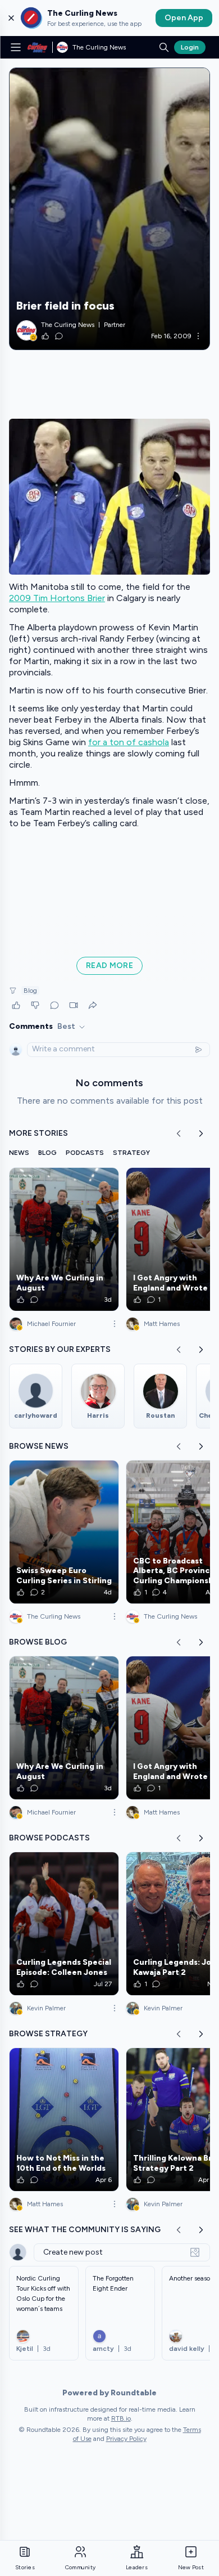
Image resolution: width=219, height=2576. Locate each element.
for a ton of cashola (129, 742)
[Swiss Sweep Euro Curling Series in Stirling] (64, 1532)
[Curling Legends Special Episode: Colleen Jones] (64, 1924)
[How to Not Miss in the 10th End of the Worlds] (64, 2120)
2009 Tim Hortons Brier (57, 598)
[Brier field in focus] (109, 209)
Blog (30, 991)
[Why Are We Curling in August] (64, 1239)
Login (190, 47)
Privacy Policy (126, 2439)
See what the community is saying (85, 2230)
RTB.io (121, 2418)
